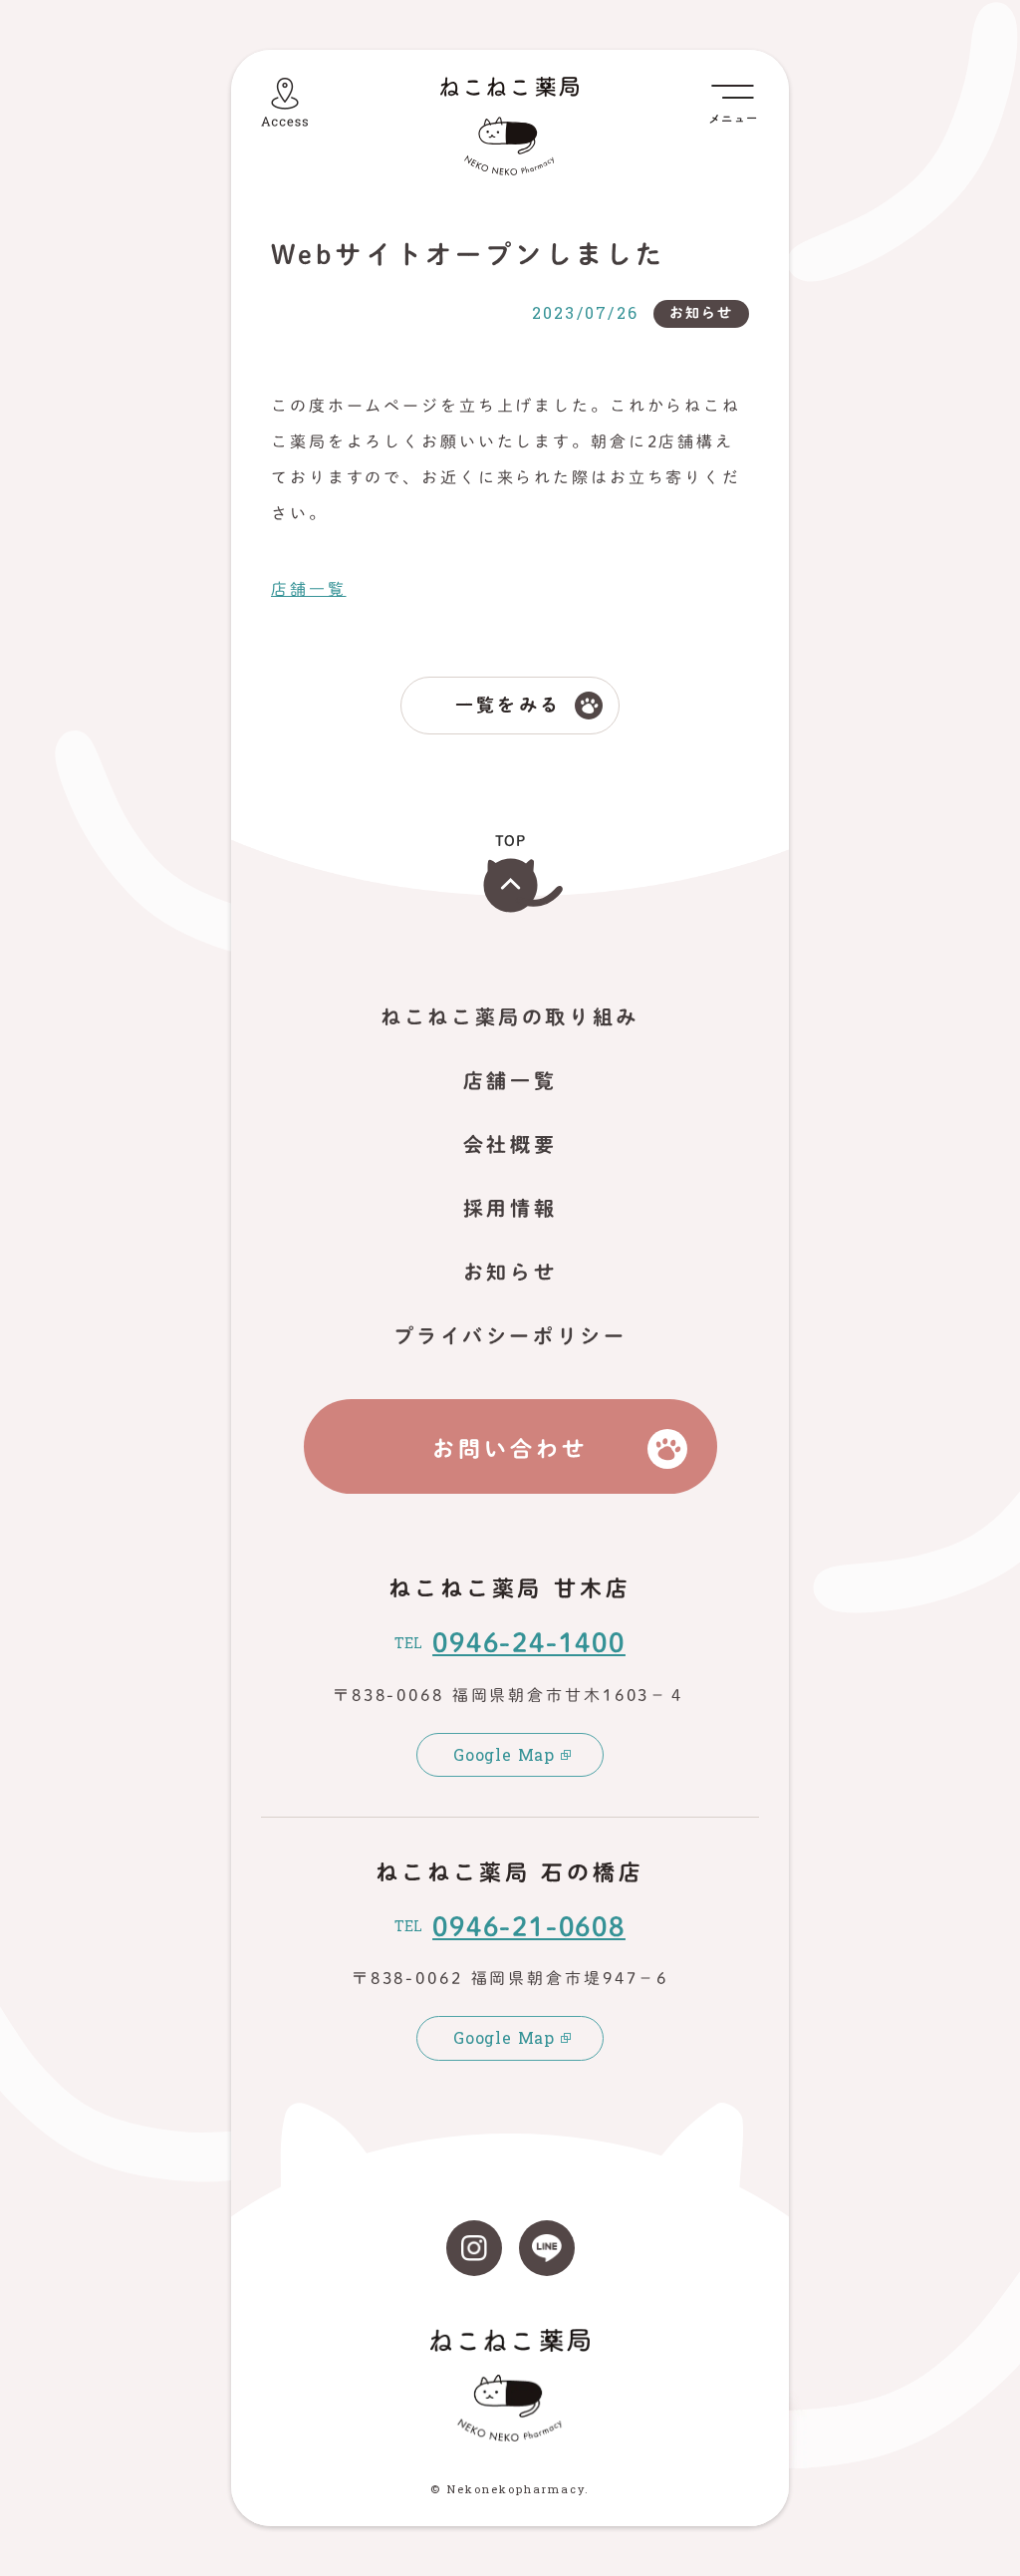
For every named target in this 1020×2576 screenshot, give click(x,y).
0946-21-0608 (529, 1926)
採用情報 (510, 1208)
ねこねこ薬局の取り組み (510, 1016)
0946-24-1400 (529, 1642)
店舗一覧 (309, 589)
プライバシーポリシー (510, 1335)
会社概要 (510, 1144)
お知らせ (510, 1272)
